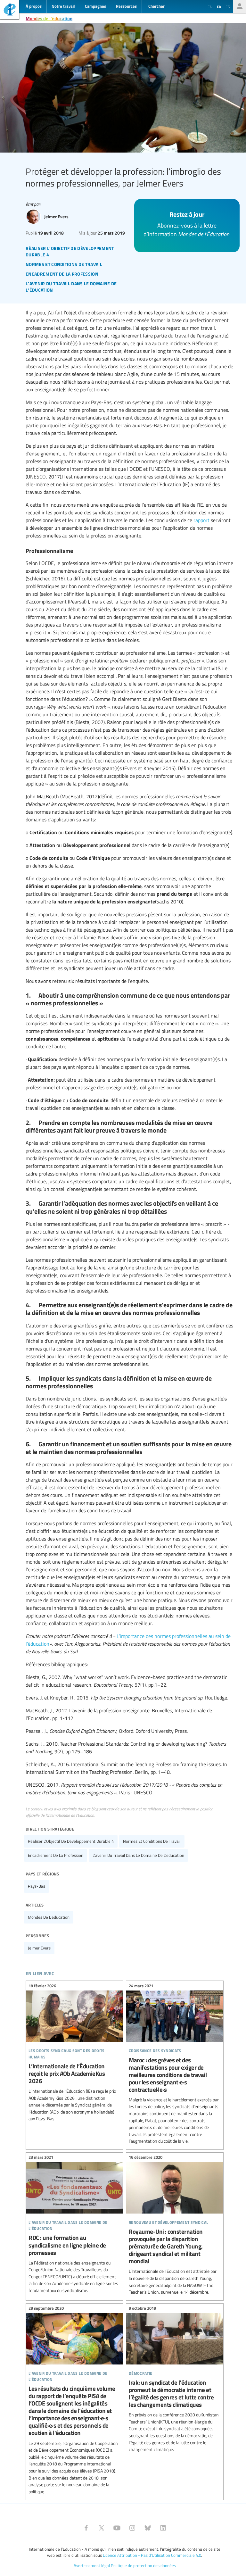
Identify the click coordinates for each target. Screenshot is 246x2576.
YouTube (117, 2528)
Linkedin (163, 2528)
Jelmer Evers (39, 1948)
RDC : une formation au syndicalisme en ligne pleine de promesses (74, 2225)
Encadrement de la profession (56, 1855)
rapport (201, 520)
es (228, 7)
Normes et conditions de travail (152, 1841)
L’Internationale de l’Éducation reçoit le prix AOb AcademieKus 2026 (74, 2053)
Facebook (86, 2528)
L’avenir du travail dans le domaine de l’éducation (138, 1855)
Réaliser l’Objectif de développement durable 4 (71, 1841)
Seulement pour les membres (240, 6)
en (210, 7)
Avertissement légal (92, 2565)
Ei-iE (10, 10)
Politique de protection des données (143, 2565)
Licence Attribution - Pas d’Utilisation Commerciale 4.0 (152, 2555)
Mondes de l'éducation (49, 18)
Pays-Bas (37, 1886)
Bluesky (148, 2528)
